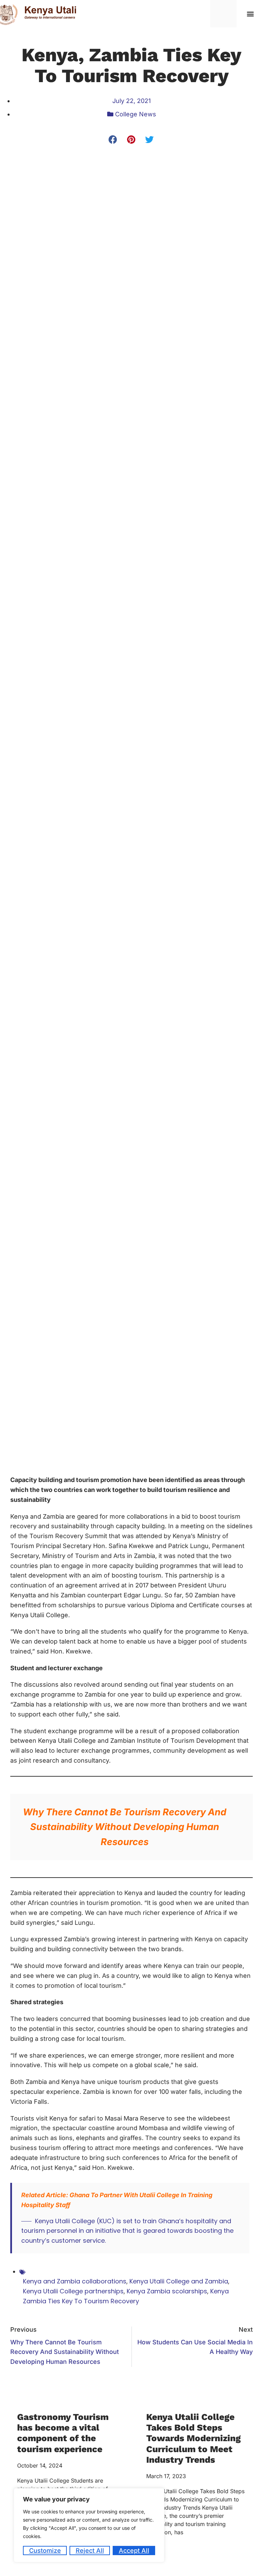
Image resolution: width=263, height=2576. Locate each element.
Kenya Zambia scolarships (167, 2291)
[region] (89, 2525)
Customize (45, 2551)
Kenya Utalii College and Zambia (179, 2281)
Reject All (90, 2551)
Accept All (134, 2551)
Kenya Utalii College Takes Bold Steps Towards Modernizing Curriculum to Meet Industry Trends (193, 2438)
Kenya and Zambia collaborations (75, 2281)
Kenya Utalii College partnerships (73, 2291)
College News (136, 114)
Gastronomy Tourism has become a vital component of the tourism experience (63, 2433)
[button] (251, 14)
